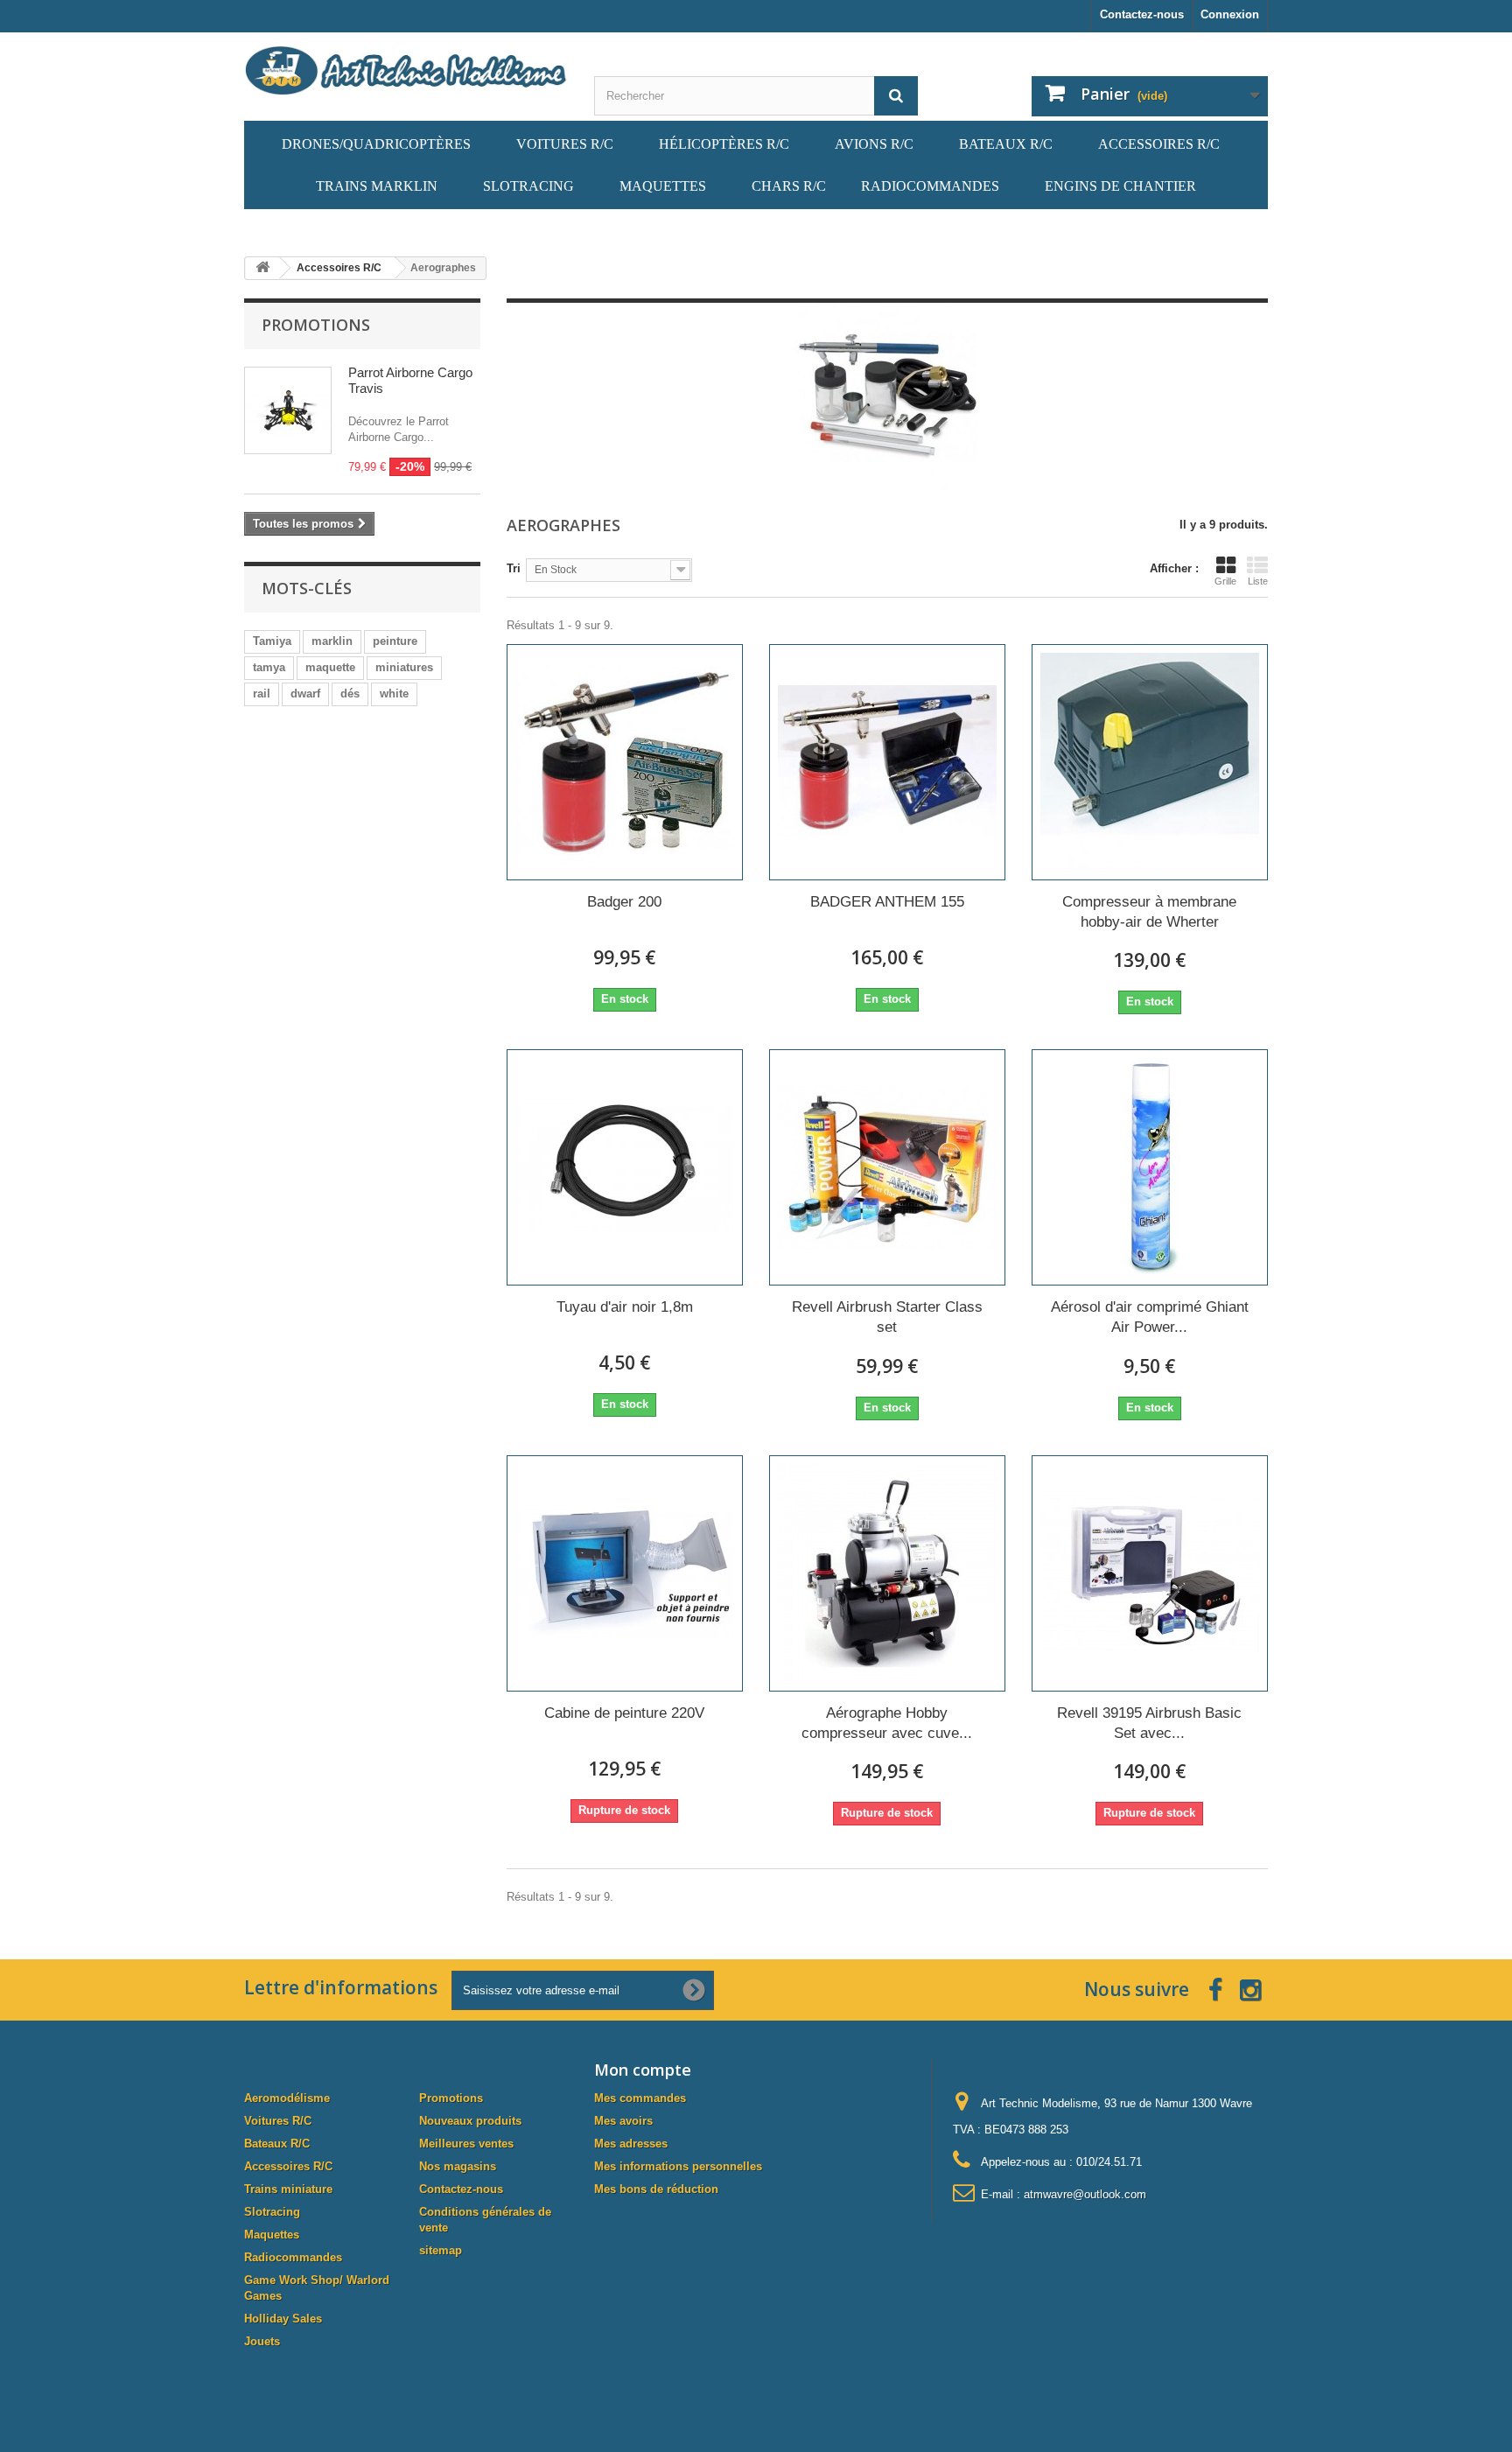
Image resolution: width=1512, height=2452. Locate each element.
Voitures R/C (278, 2121)
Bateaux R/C (277, 2144)
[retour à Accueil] (262, 268)
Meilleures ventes (466, 2144)
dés (350, 694)
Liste (1258, 581)
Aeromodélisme (287, 2098)
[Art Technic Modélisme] (406, 70)
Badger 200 (624, 902)
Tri (514, 568)
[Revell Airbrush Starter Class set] (887, 1167)
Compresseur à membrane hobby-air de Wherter (1149, 912)
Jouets (262, 2341)
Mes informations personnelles (678, 2166)
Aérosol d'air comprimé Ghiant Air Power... (1150, 1317)
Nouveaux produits (470, 2121)
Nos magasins (458, 2166)
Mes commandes (640, 2098)
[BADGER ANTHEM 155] (887, 762)
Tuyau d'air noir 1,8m (625, 1307)
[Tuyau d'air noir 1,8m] (625, 1167)
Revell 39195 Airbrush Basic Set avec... (1149, 1723)
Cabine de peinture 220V (624, 1713)
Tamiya (272, 641)
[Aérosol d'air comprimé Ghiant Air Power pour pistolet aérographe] (1150, 1167)
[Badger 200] (625, 762)
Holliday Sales (283, 2319)
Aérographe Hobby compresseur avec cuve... (887, 1723)
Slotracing (272, 2212)
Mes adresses (631, 2144)
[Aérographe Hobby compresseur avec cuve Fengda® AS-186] (887, 1573)
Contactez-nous (1142, 14)
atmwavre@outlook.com (1085, 2194)
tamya (269, 667)
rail (262, 694)
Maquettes (272, 2235)
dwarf (305, 694)
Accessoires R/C (288, 2166)
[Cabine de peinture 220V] (625, 1573)
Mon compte (643, 2070)
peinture (395, 641)
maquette (330, 667)
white (394, 694)
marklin (332, 641)
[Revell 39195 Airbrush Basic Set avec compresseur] (1150, 1573)
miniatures (404, 667)
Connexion (1230, 14)
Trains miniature (288, 2189)
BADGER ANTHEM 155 (887, 902)
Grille (1225, 581)
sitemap (441, 2250)
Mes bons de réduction (656, 2189)
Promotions (316, 325)
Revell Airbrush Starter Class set (887, 1317)
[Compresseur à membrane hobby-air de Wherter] (1150, 762)
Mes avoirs (623, 2121)
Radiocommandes (293, 2257)
